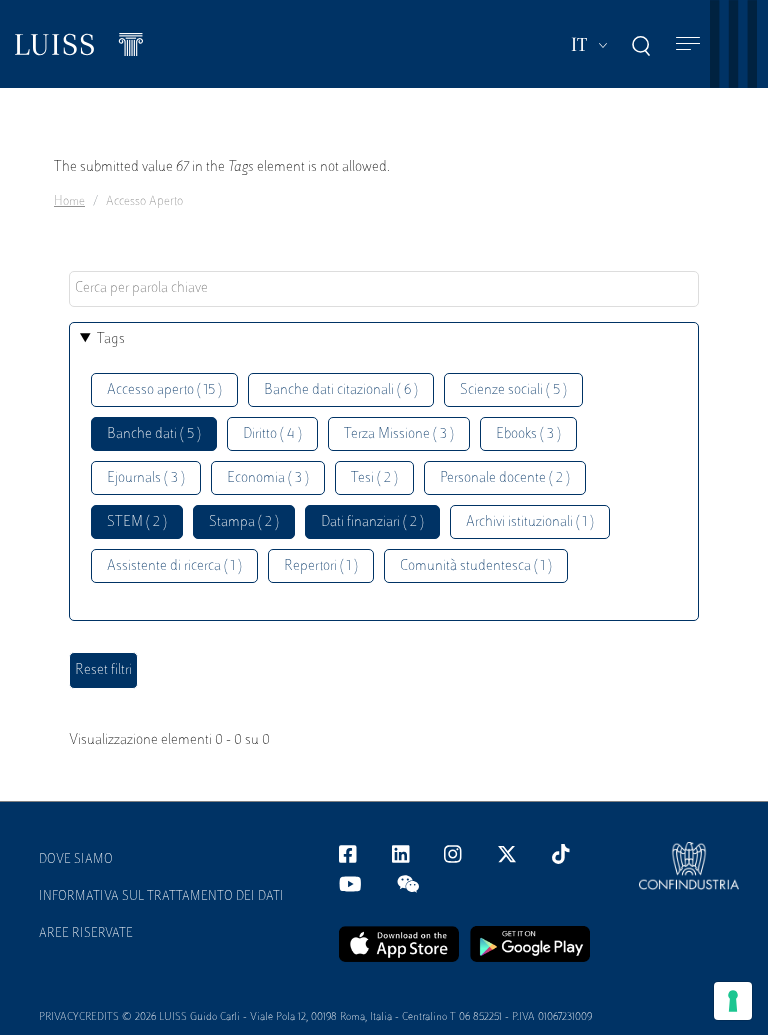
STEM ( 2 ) (137, 522)
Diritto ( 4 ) (272, 434)
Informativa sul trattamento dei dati (161, 897)
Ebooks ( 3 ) (528, 434)
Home (69, 202)
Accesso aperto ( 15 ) (164, 390)
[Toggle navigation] (688, 44)
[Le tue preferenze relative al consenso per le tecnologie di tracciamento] (733, 1001)
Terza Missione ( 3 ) (399, 434)
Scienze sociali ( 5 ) (513, 390)
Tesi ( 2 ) (374, 478)
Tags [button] (111, 339)
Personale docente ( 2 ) (505, 478)
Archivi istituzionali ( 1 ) (530, 522)
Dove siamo (76, 860)
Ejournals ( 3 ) (146, 478)
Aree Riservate (86, 934)
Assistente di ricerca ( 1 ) (174, 566)
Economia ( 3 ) (268, 478)
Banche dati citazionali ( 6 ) (341, 390)
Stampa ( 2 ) (244, 522)
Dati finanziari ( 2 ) (372, 522)
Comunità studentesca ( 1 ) (476, 566)
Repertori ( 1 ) (321, 566)
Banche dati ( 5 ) (154, 434)
